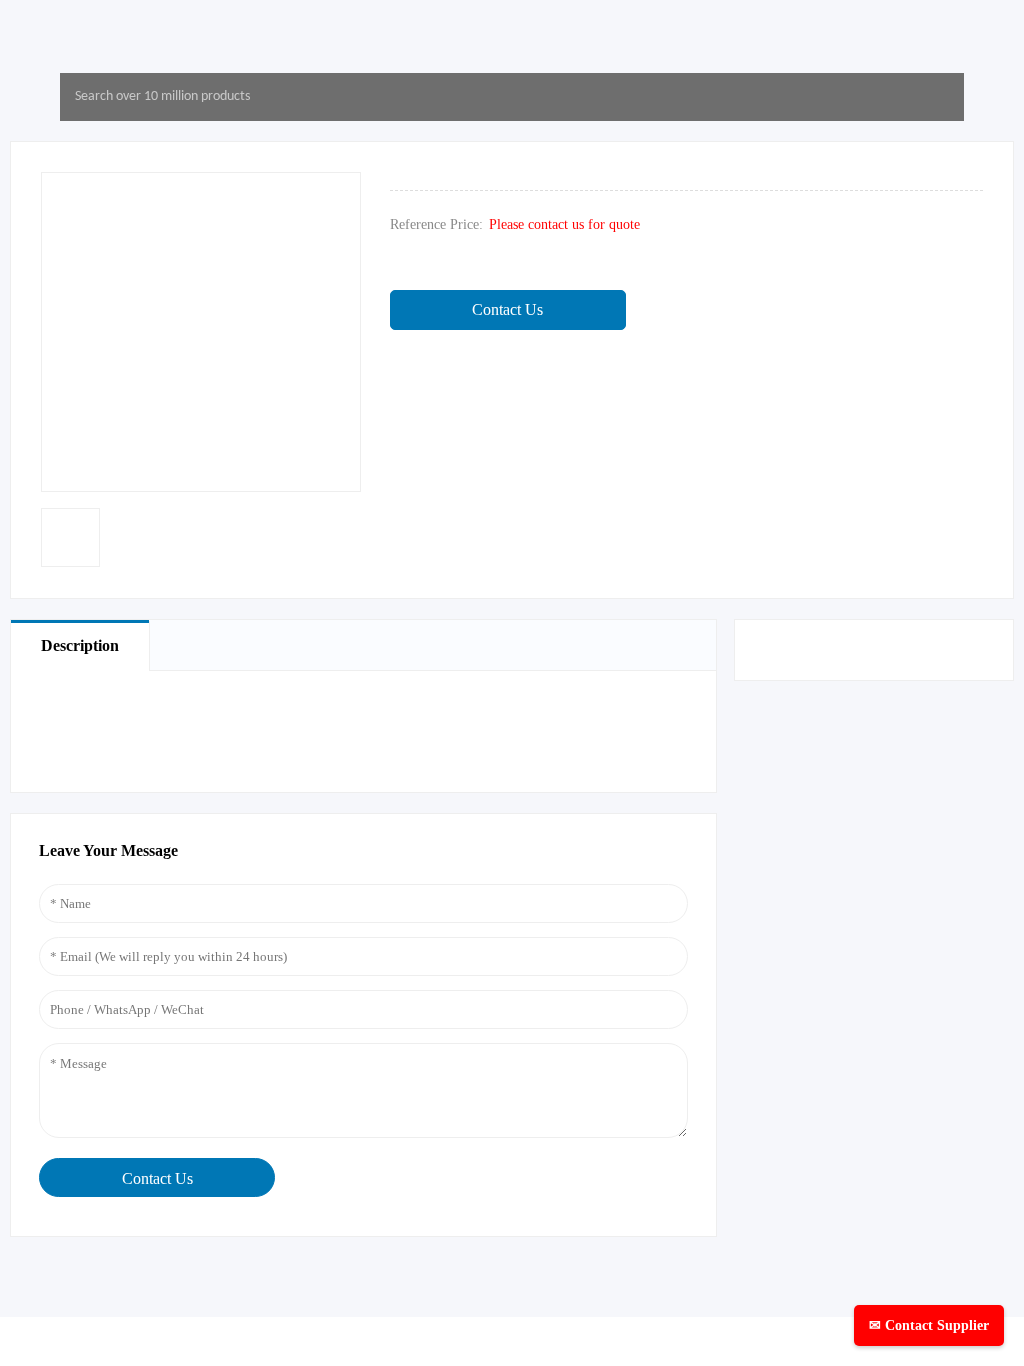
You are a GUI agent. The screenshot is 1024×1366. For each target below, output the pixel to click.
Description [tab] (80, 645)
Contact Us (507, 309)
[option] (70, 537)
